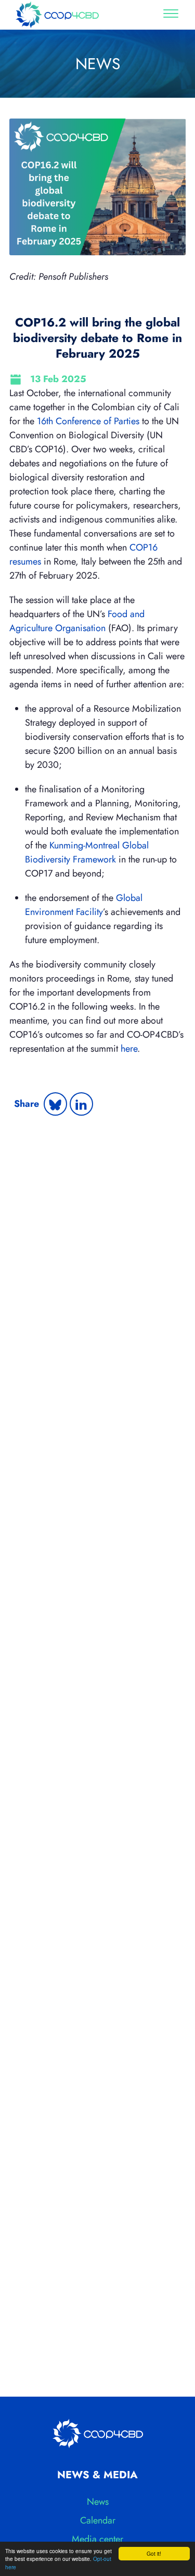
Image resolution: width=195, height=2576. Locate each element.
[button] (171, 15)
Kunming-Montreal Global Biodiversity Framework (87, 852)
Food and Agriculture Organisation (77, 621)
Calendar (98, 2520)
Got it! (154, 2553)
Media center (97, 2539)
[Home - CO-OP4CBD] (57, 15)
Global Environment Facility (84, 905)
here (129, 1049)
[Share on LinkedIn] (81, 1104)
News (98, 2502)
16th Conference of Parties (88, 421)
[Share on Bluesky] (55, 1104)
